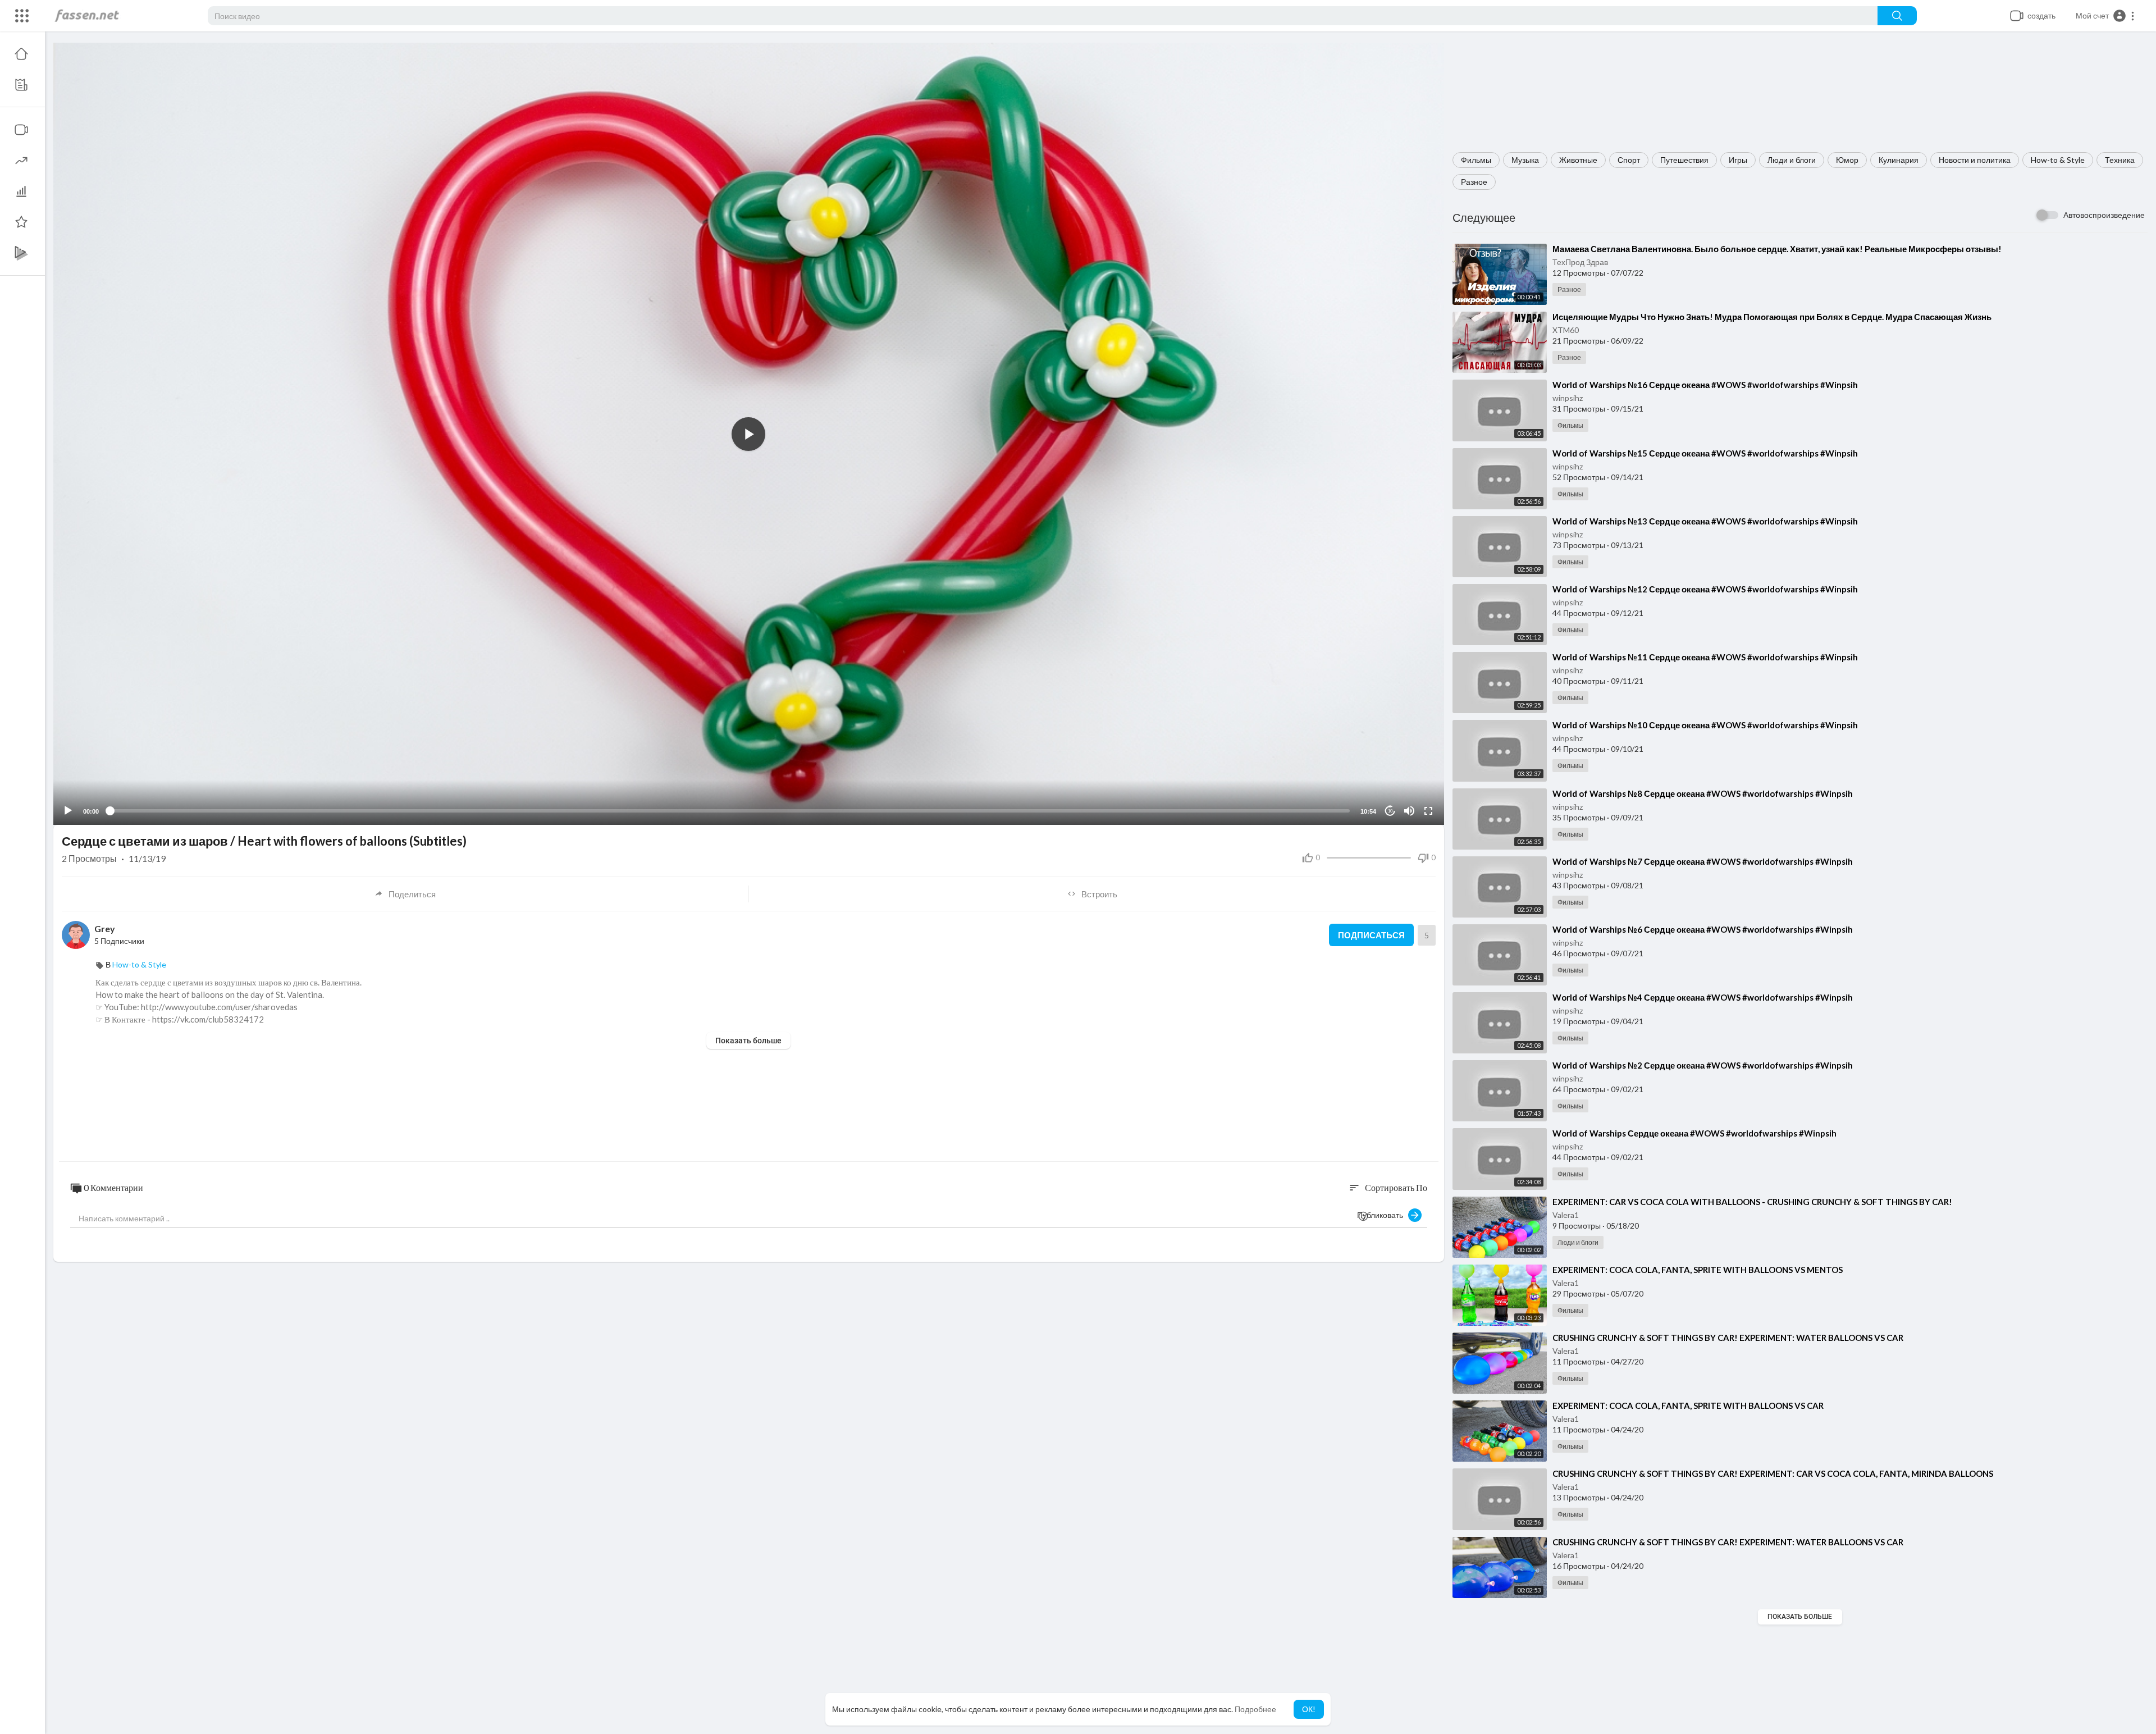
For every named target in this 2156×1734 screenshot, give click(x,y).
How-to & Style (2058, 160)
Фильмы (1476, 160)
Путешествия (1684, 160)
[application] (749, 434)
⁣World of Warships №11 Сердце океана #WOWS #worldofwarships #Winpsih (1705, 657)
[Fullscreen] (1428, 811)
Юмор (1847, 160)
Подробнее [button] (1255, 1709)
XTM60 (1566, 330)
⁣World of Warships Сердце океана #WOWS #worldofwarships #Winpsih (1694, 1133)
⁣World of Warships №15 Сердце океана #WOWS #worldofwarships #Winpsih (1705, 453)
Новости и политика (1975, 160)
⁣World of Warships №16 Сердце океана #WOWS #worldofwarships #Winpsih (1705, 385)
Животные (1578, 160)
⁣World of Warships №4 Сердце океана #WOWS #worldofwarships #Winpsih (1703, 997)
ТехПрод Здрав (1580, 262)
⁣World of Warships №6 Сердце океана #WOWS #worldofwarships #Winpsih (1703, 929)
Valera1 (1566, 1215)
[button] (2105, 16)
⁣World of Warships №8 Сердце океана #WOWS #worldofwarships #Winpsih (1703, 793)
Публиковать (1383, 1215)
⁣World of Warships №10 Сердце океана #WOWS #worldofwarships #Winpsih (1705, 725)
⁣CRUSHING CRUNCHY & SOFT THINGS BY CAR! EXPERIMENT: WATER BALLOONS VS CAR (1728, 1338)
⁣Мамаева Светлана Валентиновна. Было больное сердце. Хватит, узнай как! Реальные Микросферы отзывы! (1777, 249)
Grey (105, 928)
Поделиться (412, 894)
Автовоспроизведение (2104, 215)
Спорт (1629, 160)
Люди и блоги (1792, 160)
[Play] (68, 811)
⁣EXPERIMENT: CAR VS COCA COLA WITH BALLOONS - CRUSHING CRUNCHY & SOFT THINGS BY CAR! (1752, 1202)
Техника (2120, 160)
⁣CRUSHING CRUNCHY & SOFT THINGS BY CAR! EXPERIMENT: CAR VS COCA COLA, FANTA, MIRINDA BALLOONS (1773, 1473)
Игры (1738, 160)
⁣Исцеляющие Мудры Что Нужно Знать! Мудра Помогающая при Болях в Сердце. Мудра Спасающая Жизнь (1772, 317)
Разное (1474, 182)
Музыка (1525, 160)
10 (1390, 811)
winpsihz (1568, 398)
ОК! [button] (1309, 1709)
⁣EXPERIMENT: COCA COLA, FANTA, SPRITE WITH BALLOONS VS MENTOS (1698, 1270)
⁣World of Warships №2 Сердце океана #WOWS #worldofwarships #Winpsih (1703, 1065)
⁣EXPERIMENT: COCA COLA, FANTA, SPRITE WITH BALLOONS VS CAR (1688, 1406)
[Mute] (1409, 811)
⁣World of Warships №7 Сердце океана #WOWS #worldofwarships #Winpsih (1703, 861)
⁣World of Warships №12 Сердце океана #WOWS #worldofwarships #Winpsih (1705, 589)
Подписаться (1371, 935)
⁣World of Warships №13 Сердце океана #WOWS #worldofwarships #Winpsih (1705, 521)
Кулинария (1899, 160)
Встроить (1099, 894)
